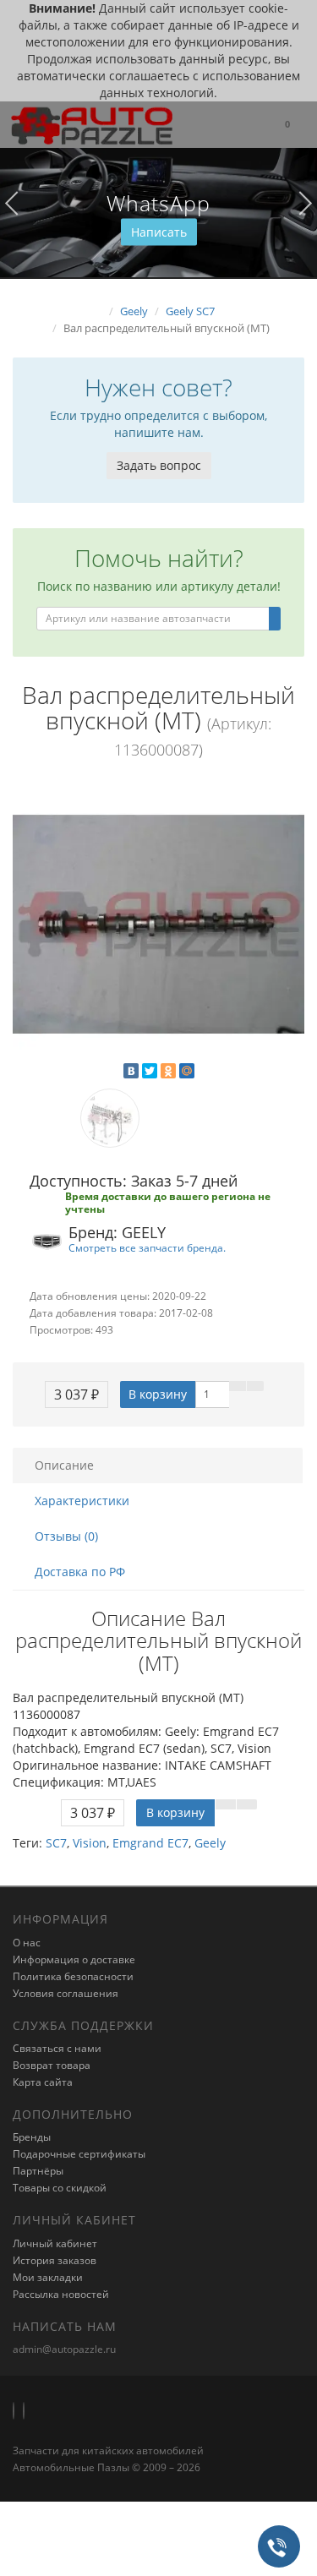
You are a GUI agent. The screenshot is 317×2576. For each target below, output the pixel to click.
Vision (90, 1843)
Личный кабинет (55, 2243)
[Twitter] (150, 1071)
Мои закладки (48, 2277)
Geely (210, 1843)
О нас (27, 1943)
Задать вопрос (159, 465)
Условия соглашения (66, 1993)
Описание (64, 1465)
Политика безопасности (73, 1976)
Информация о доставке (74, 1959)
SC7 (56, 1843)
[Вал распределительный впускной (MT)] (158, 924)
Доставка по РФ (80, 1572)
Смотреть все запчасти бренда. (147, 1247)
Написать (159, 232)
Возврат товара (52, 2065)
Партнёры (38, 2171)
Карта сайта (43, 2082)
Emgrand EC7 (150, 1843)
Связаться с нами (57, 2048)
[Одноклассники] (168, 1071)
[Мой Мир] (187, 1071)
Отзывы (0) (66, 1536)
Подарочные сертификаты (79, 2154)
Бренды (32, 2137)
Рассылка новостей (61, 2294)
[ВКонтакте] (131, 1071)
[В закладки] (238, 1386)
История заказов (55, 2260)
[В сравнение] (255, 1386)
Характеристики (82, 1501)
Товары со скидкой (60, 2188)
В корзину (158, 1394)
